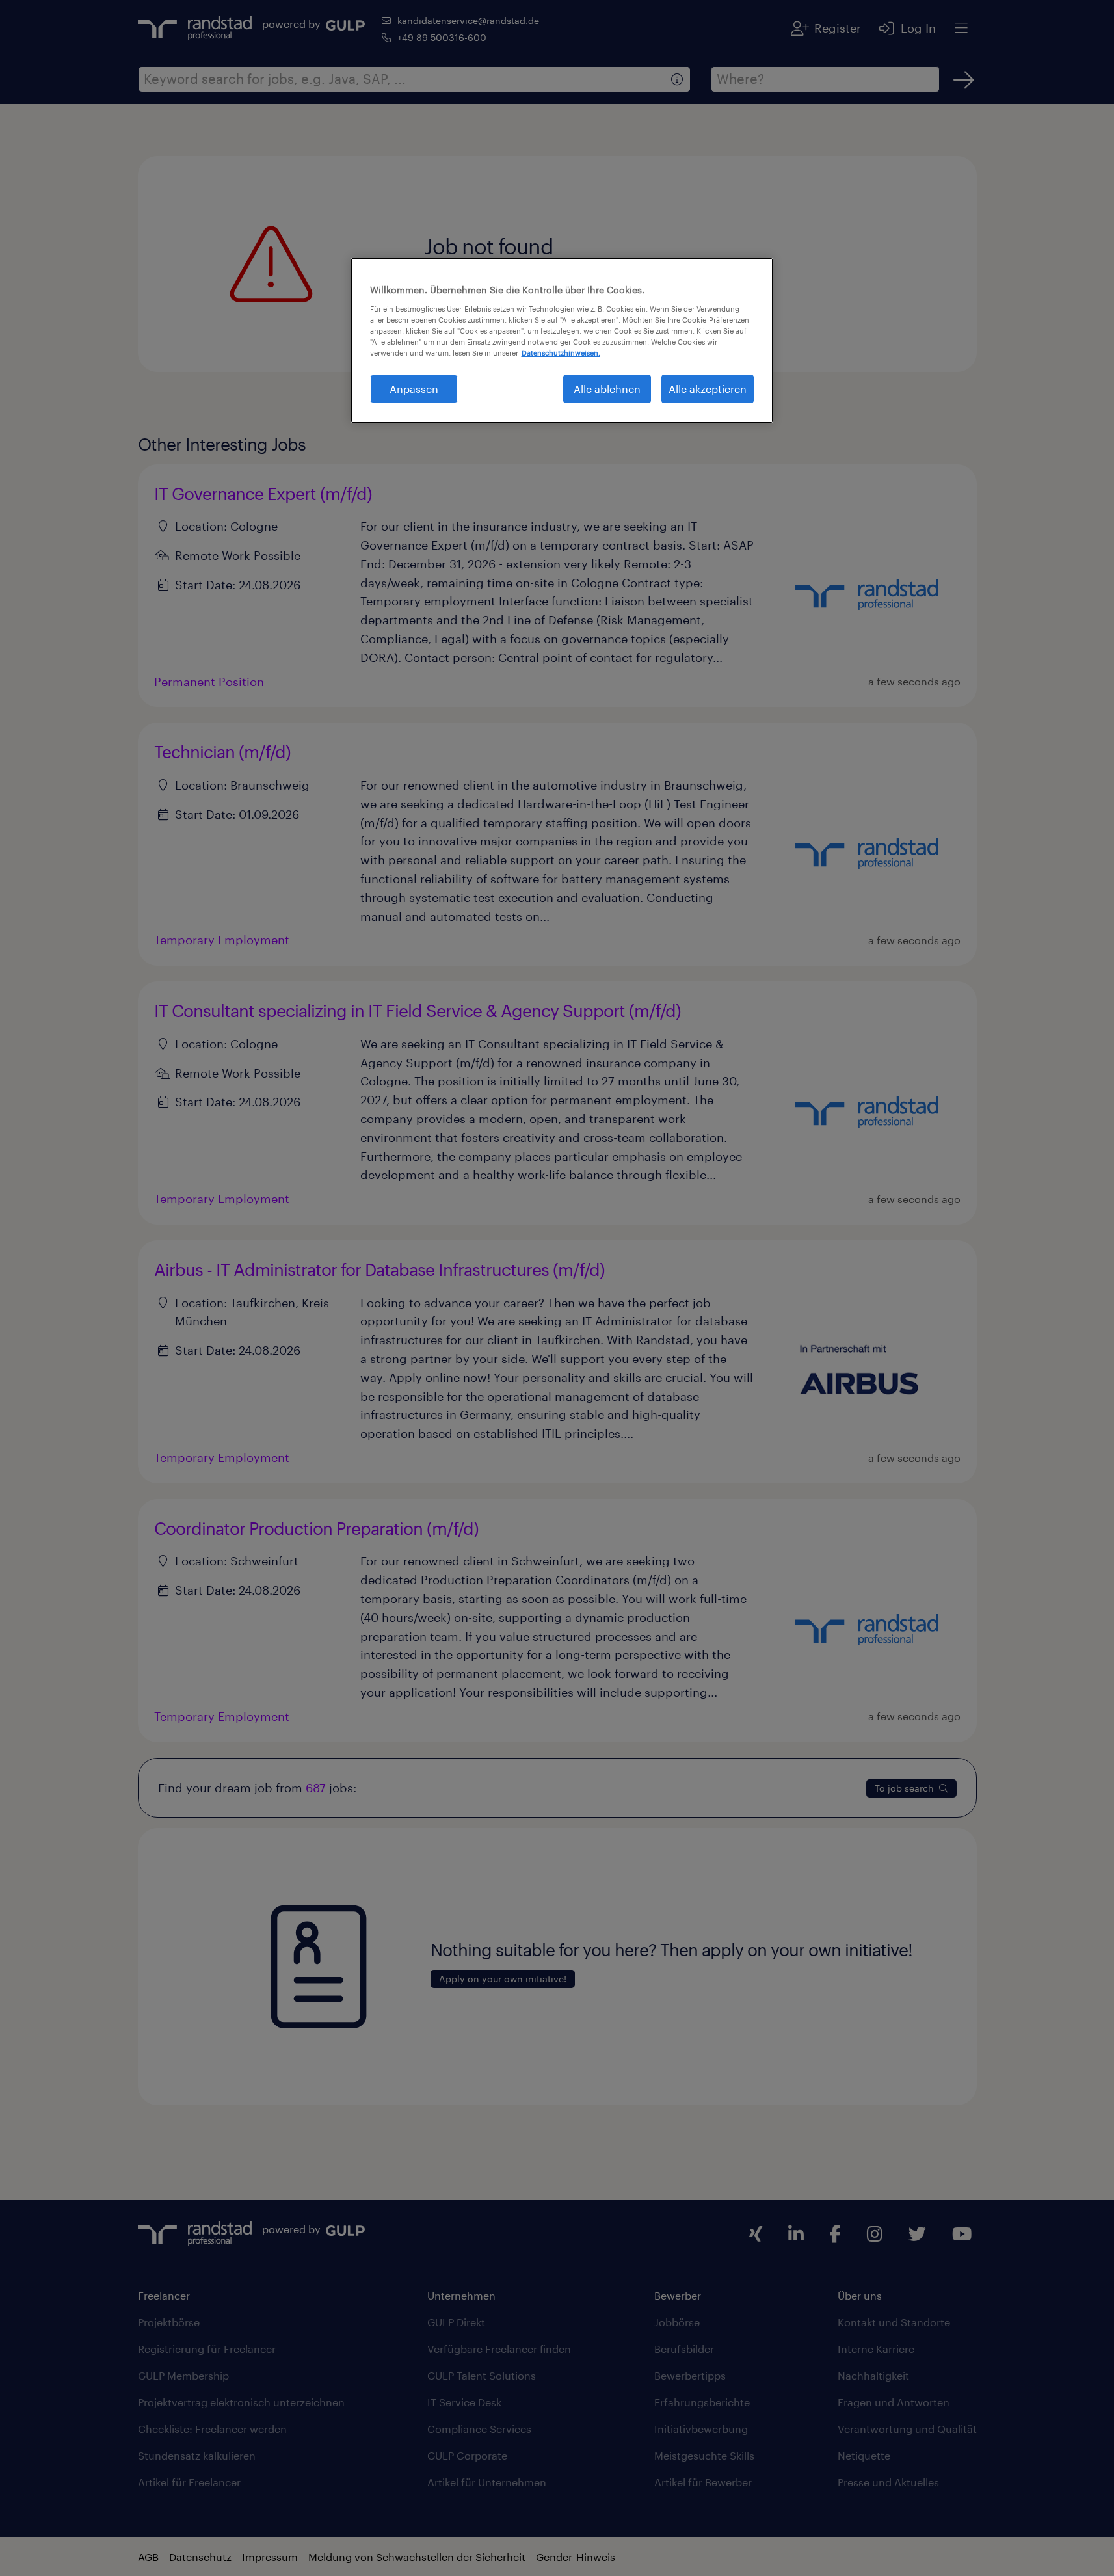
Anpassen (414, 389)
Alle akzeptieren (708, 389)
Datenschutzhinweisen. (561, 353)
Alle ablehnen (607, 389)
